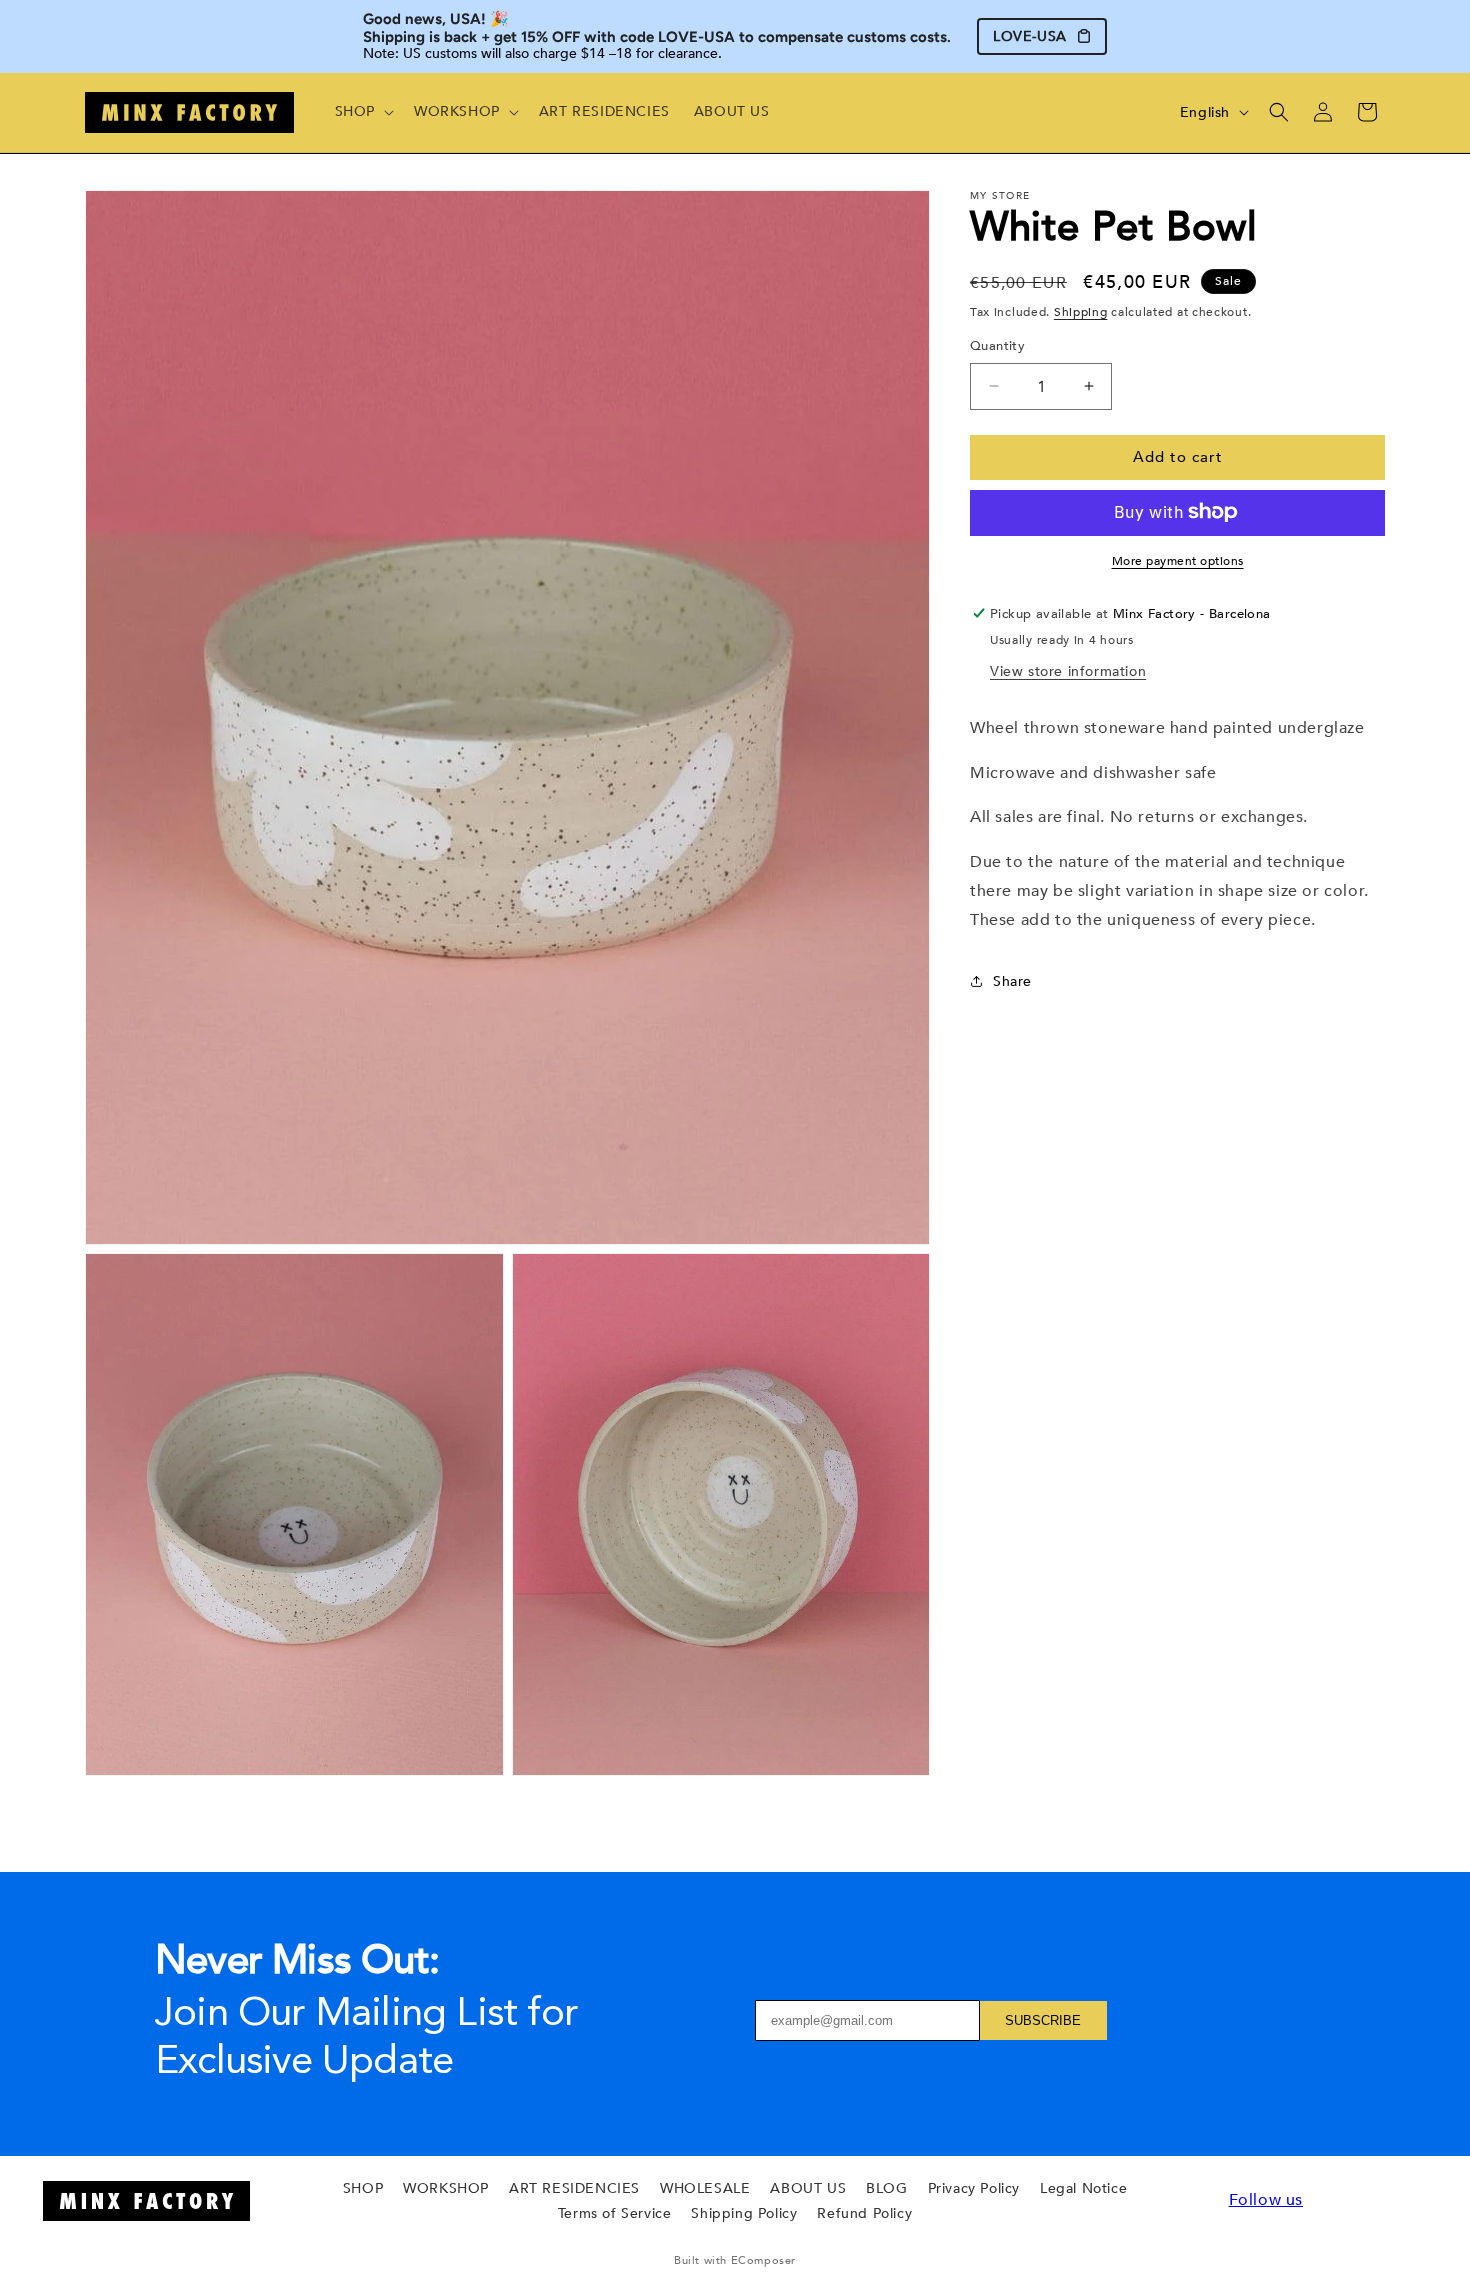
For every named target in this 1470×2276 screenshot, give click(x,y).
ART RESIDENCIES (574, 2188)
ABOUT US (808, 2188)
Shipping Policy (744, 2213)
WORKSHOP (446, 2188)
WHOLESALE (705, 2188)
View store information (1068, 670)
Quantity (997, 346)
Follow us (1266, 2200)
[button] (362, 112)
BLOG (886, 2188)
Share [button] (1012, 981)
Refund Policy (864, 2213)
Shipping (1081, 312)
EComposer (763, 2260)
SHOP (363, 2188)
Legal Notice (1083, 2188)
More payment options (1178, 560)
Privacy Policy (974, 2188)
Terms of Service (615, 2213)
